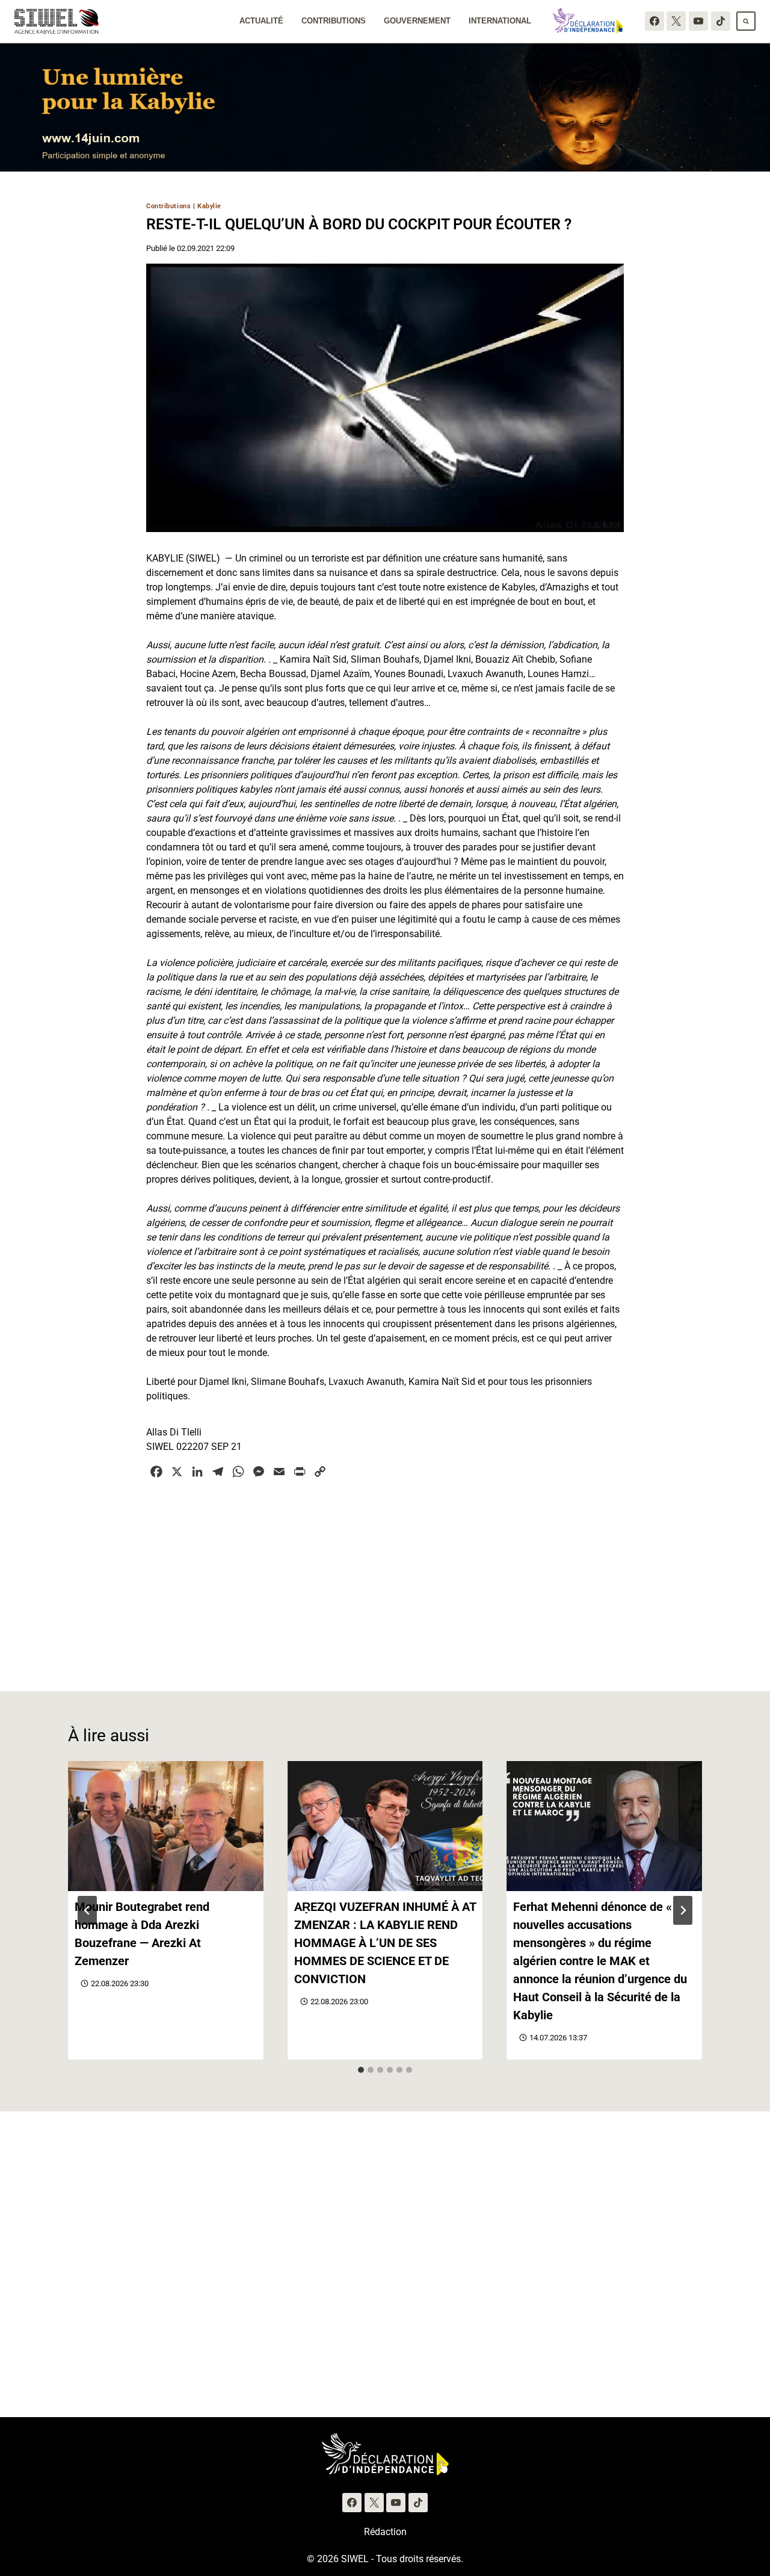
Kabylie (209, 206)
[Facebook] (654, 21)
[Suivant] (683, 1910)
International (500, 21)
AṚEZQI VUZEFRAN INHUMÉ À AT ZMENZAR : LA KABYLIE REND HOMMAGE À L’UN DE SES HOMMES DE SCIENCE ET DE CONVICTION (385, 1943)
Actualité (261, 21)
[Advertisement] (385, 1578)
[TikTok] (721, 21)
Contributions (334, 21)
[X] (676, 21)
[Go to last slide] (87, 1910)
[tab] (361, 2070)
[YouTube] (698, 21)
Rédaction (385, 2532)
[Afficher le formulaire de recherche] (746, 21)
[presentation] (166, 1826)
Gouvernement (417, 21)
